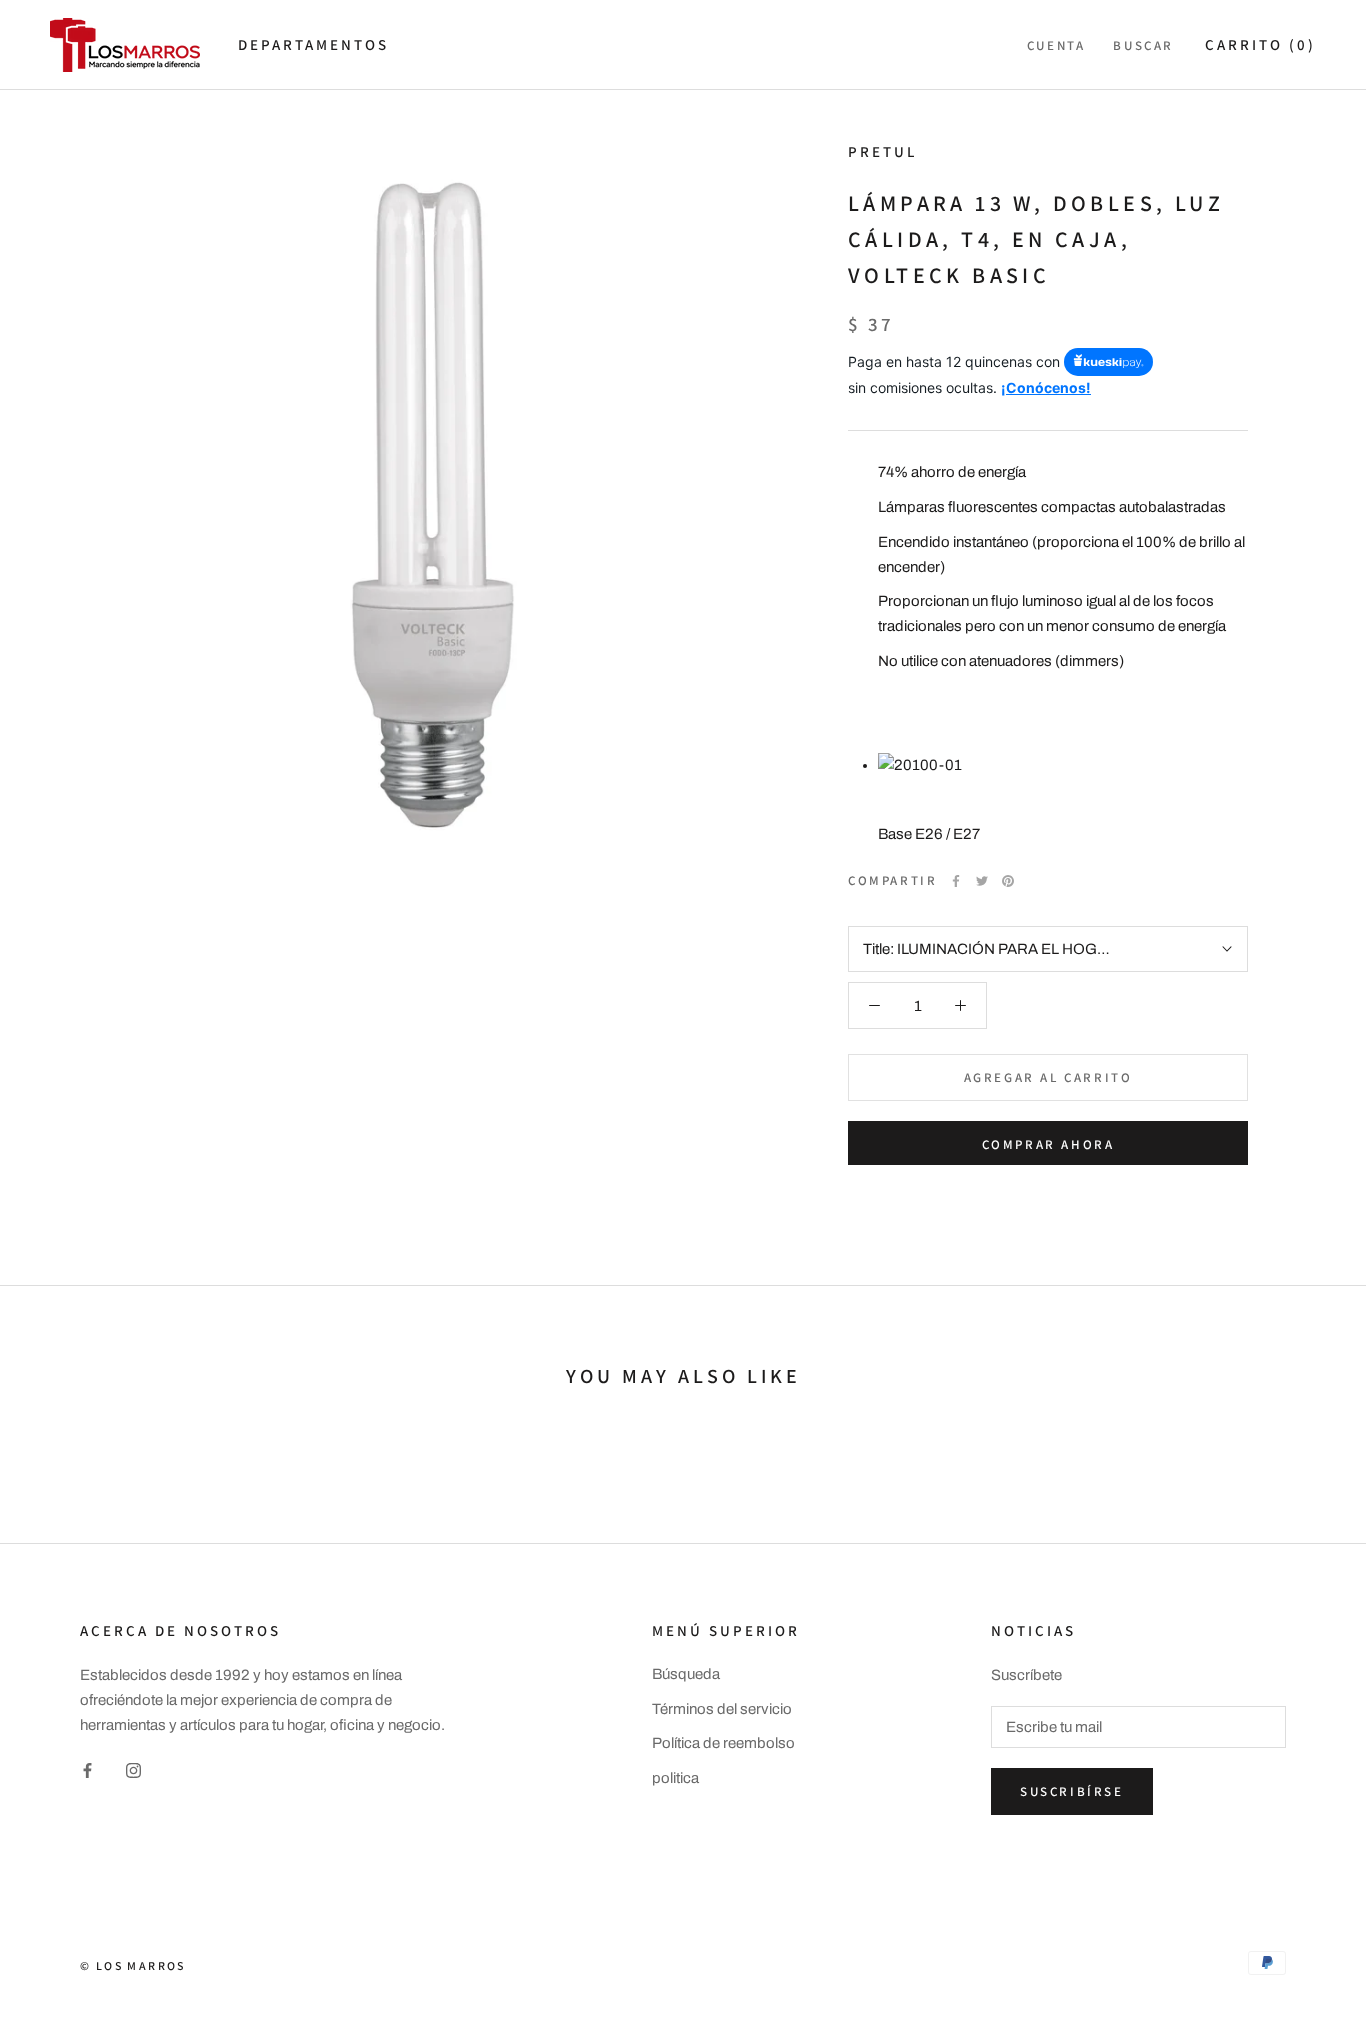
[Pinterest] (1008, 881)
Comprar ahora (1048, 1144)
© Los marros (133, 1965)
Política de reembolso (723, 1743)
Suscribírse (1072, 1791)
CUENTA (1056, 45)
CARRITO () (1260, 44)
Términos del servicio (722, 1709)
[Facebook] (956, 881)
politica (675, 1778)
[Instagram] (133, 1770)
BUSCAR (1143, 45)
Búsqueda (686, 1674)
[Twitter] (982, 881)
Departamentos (313, 44)
